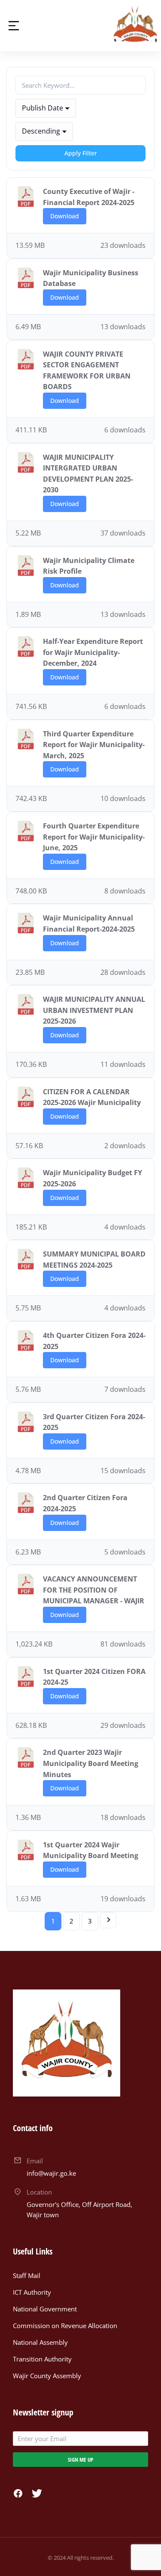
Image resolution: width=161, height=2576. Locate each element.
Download (65, 216)
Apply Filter (81, 153)
